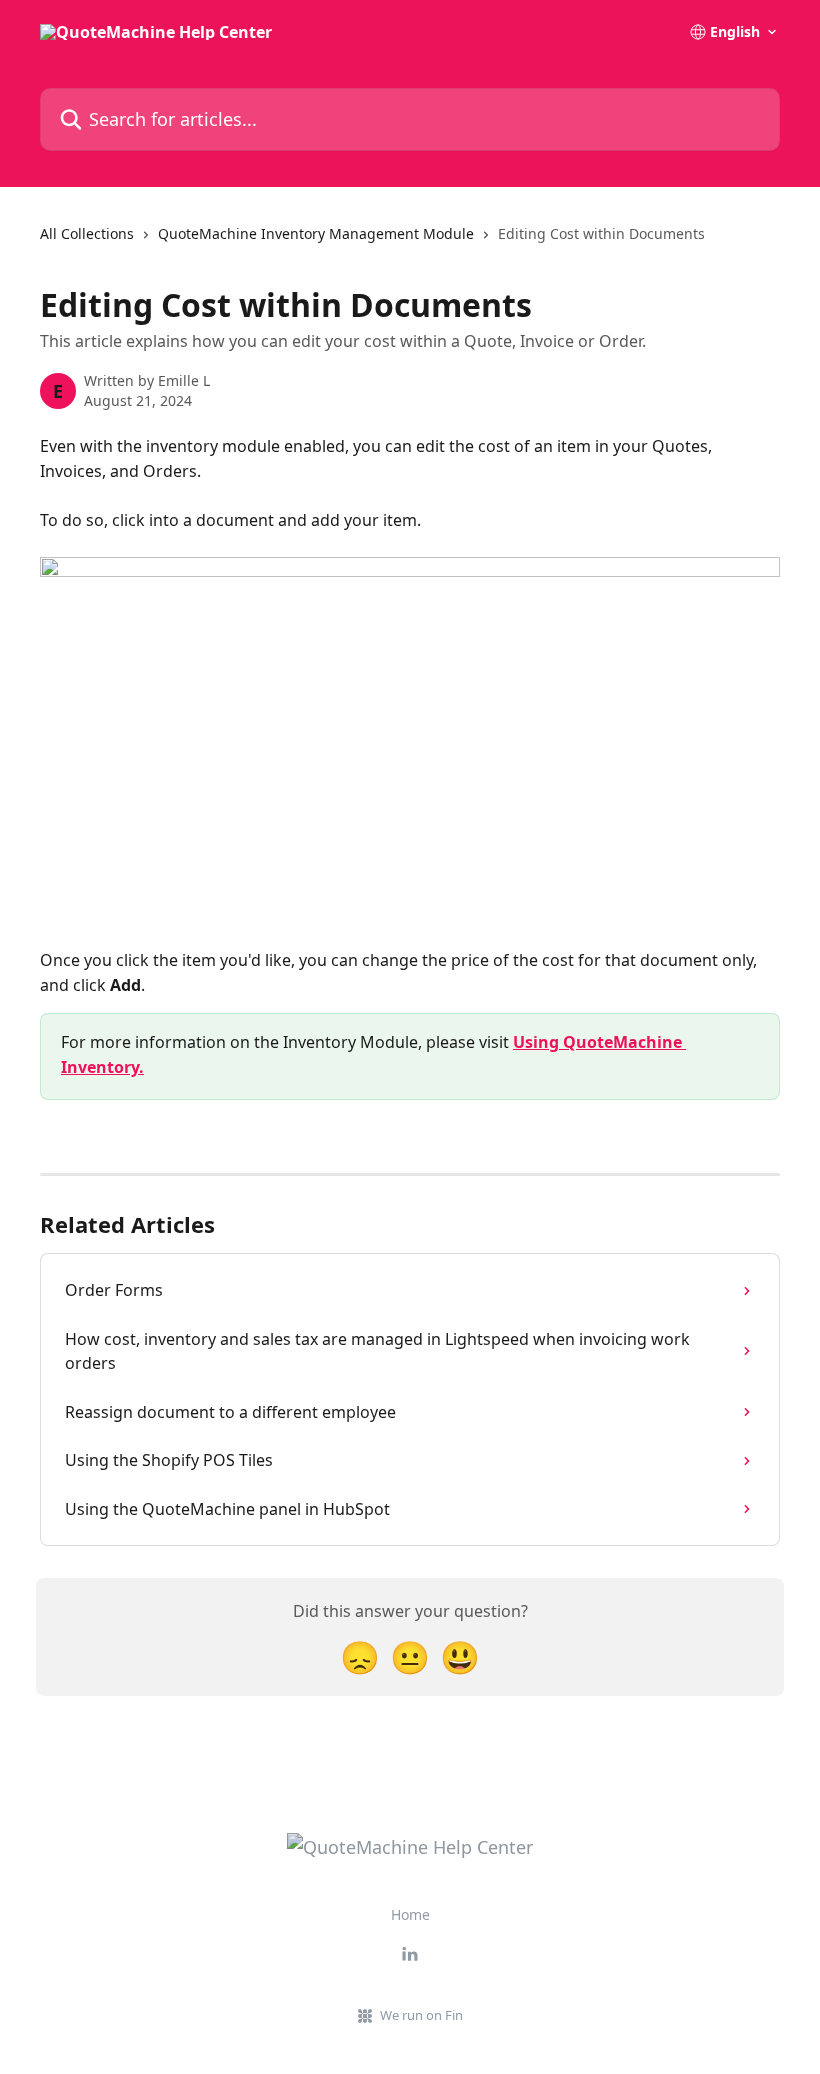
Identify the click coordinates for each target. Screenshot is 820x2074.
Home (410, 1914)
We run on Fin (421, 2015)
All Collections (87, 233)
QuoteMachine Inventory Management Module (316, 233)
